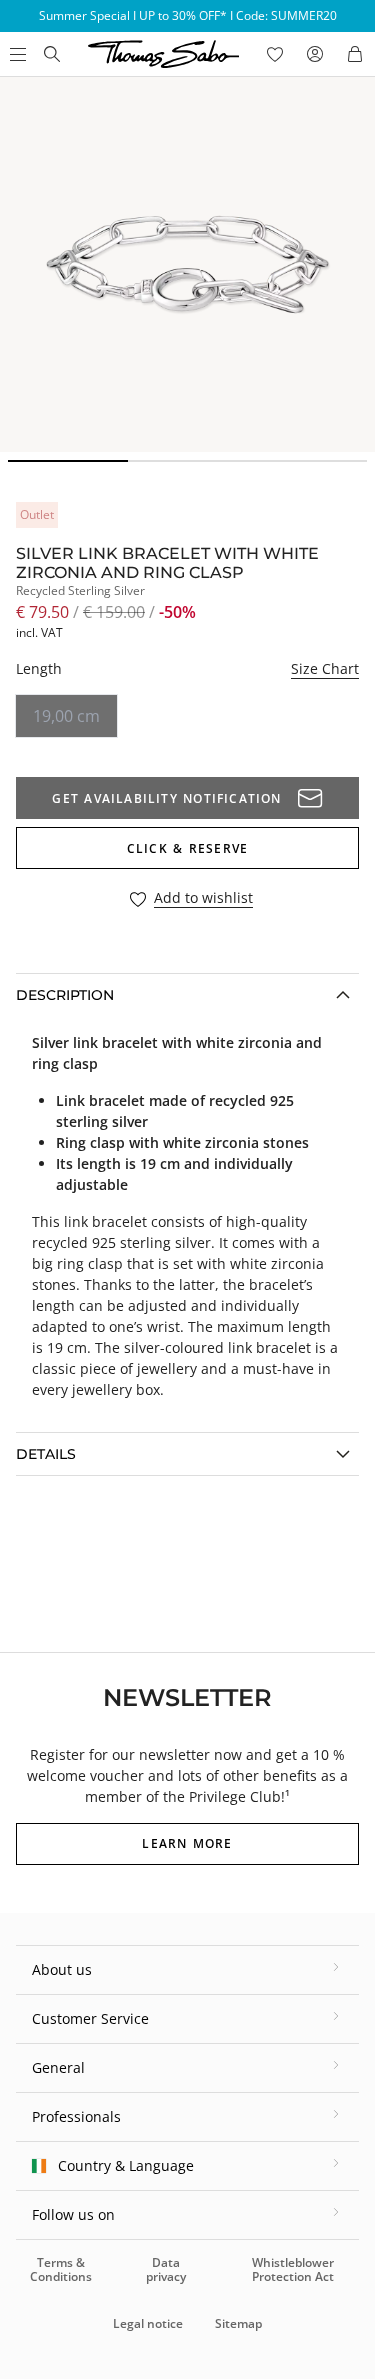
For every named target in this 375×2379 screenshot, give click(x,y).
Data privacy (166, 2269)
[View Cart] (355, 54)
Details (46, 1454)
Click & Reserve (187, 848)
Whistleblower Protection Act (293, 2269)
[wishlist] (275, 54)
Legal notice (148, 2323)
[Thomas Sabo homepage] (52, 54)
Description (65, 995)
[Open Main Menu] (16, 54)
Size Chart (325, 668)
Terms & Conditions (61, 2269)
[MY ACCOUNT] (315, 54)
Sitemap (238, 2323)
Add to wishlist (203, 898)
